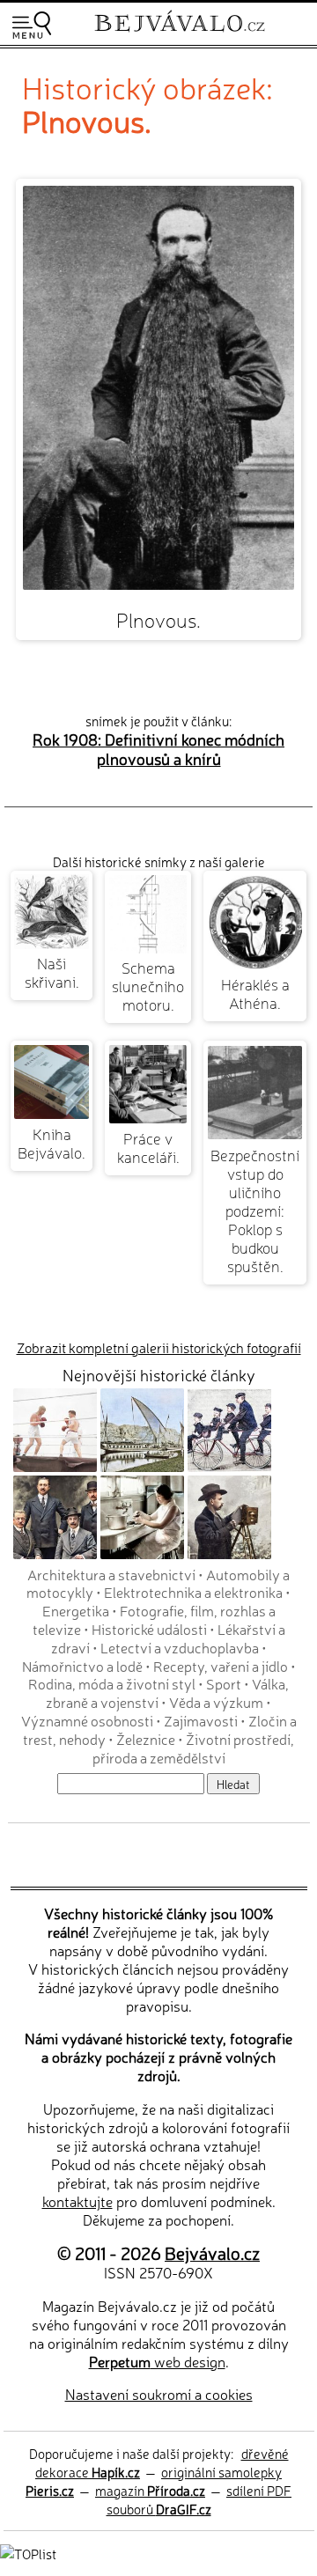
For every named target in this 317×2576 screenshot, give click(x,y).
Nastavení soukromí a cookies (159, 2394)
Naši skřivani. (52, 972)
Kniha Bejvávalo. (52, 1143)
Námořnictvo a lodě (82, 1666)
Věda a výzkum (216, 1702)
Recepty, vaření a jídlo (221, 1666)
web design (157, 2361)
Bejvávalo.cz (212, 2252)
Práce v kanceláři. (148, 1147)
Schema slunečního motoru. (148, 986)
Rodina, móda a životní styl (112, 1683)
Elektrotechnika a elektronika (193, 1592)
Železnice (146, 1739)
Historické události (149, 1629)
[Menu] (32, 25)
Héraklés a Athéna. (255, 993)
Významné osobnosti (87, 1720)
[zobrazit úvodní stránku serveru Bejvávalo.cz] (180, 34)
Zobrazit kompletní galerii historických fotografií (159, 1347)
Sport (224, 1683)
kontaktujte (77, 2201)
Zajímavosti (201, 1720)
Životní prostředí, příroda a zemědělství (194, 1748)
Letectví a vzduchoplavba (180, 1647)
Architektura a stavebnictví (111, 1574)
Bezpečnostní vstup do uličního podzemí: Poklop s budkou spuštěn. (255, 1210)
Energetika (76, 1610)
